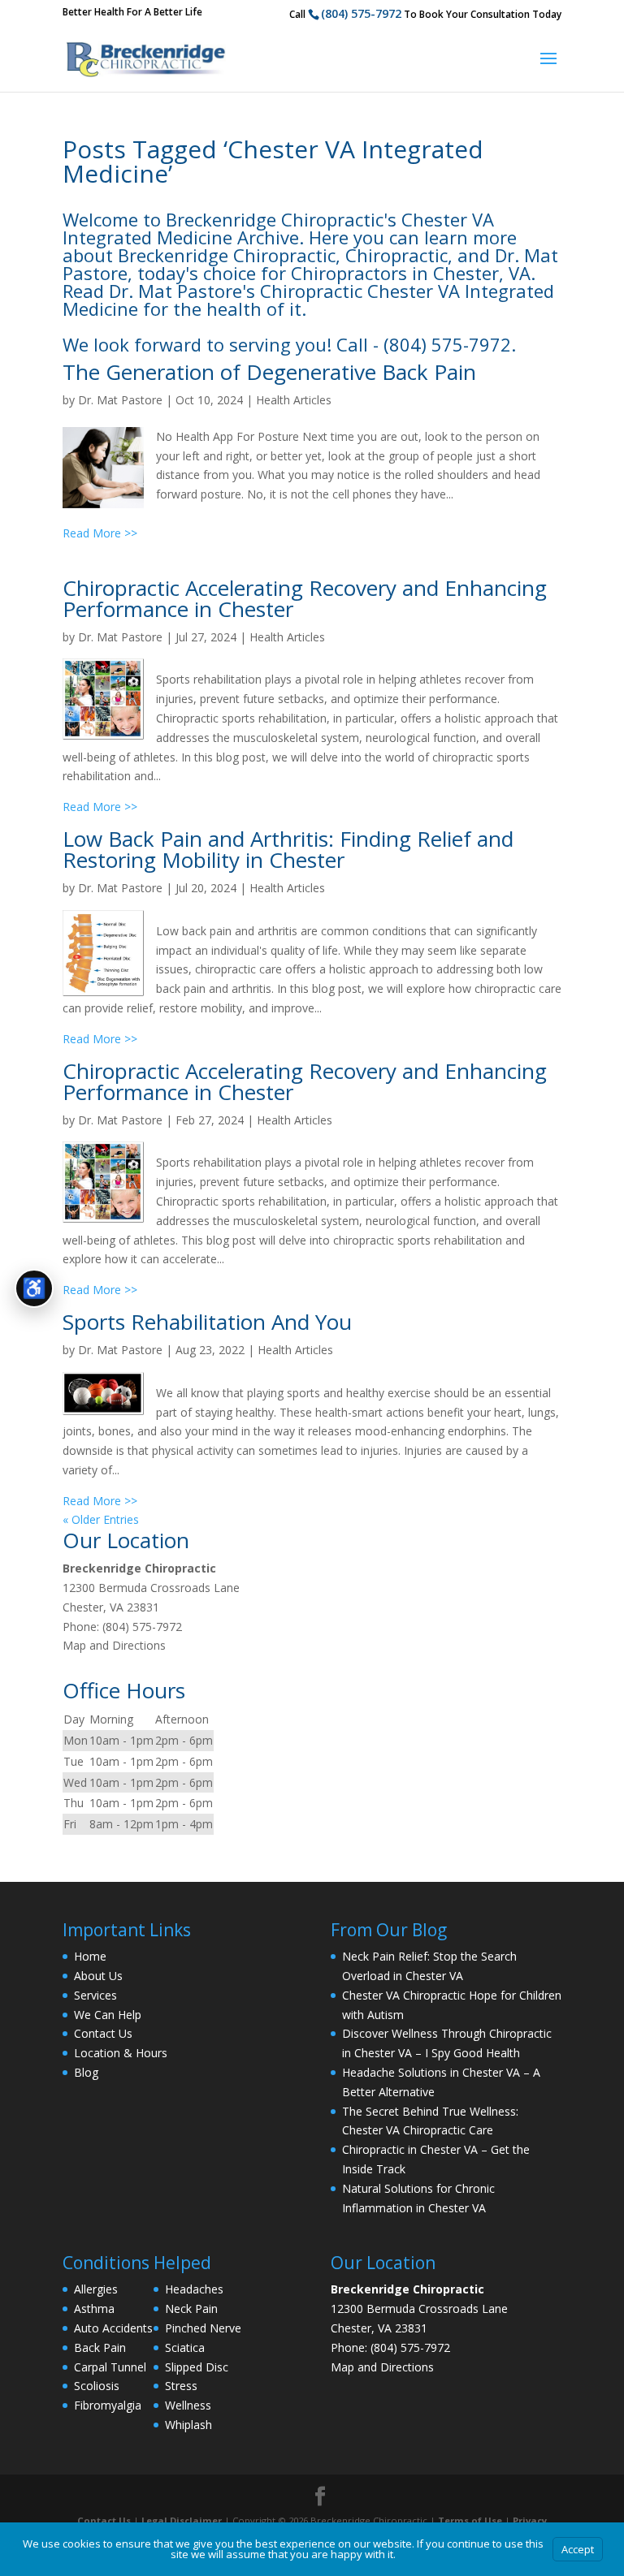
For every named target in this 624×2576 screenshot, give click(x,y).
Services (95, 1995)
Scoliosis (97, 2386)
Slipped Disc (197, 2367)
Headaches (194, 2289)
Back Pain (100, 2347)
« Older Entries (101, 1519)
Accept (578, 2549)
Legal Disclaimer (182, 2520)
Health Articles (294, 400)
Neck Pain (191, 2308)
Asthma (94, 2308)
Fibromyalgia (108, 2405)
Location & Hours (121, 2053)
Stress (181, 2386)
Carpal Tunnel (110, 2367)
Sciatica (185, 2347)
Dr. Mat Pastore (120, 400)
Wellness (188, 2405)
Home (90, 1956)
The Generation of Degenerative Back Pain (269, 372)
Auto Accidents (113, 2328)
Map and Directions (114, 1645)
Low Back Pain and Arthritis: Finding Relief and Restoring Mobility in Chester (288, 849)
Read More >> (100, 533)
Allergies (96, 2289)
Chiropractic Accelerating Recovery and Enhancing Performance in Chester (305, 598)
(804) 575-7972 (361, 13)
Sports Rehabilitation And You (207, 1322)
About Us (98, 1976)
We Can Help (108, 2015)
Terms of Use (470, 2520)
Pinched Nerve (203, 2328)
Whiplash (188, 2425)
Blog (86, 2072)
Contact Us (103, 2033)
